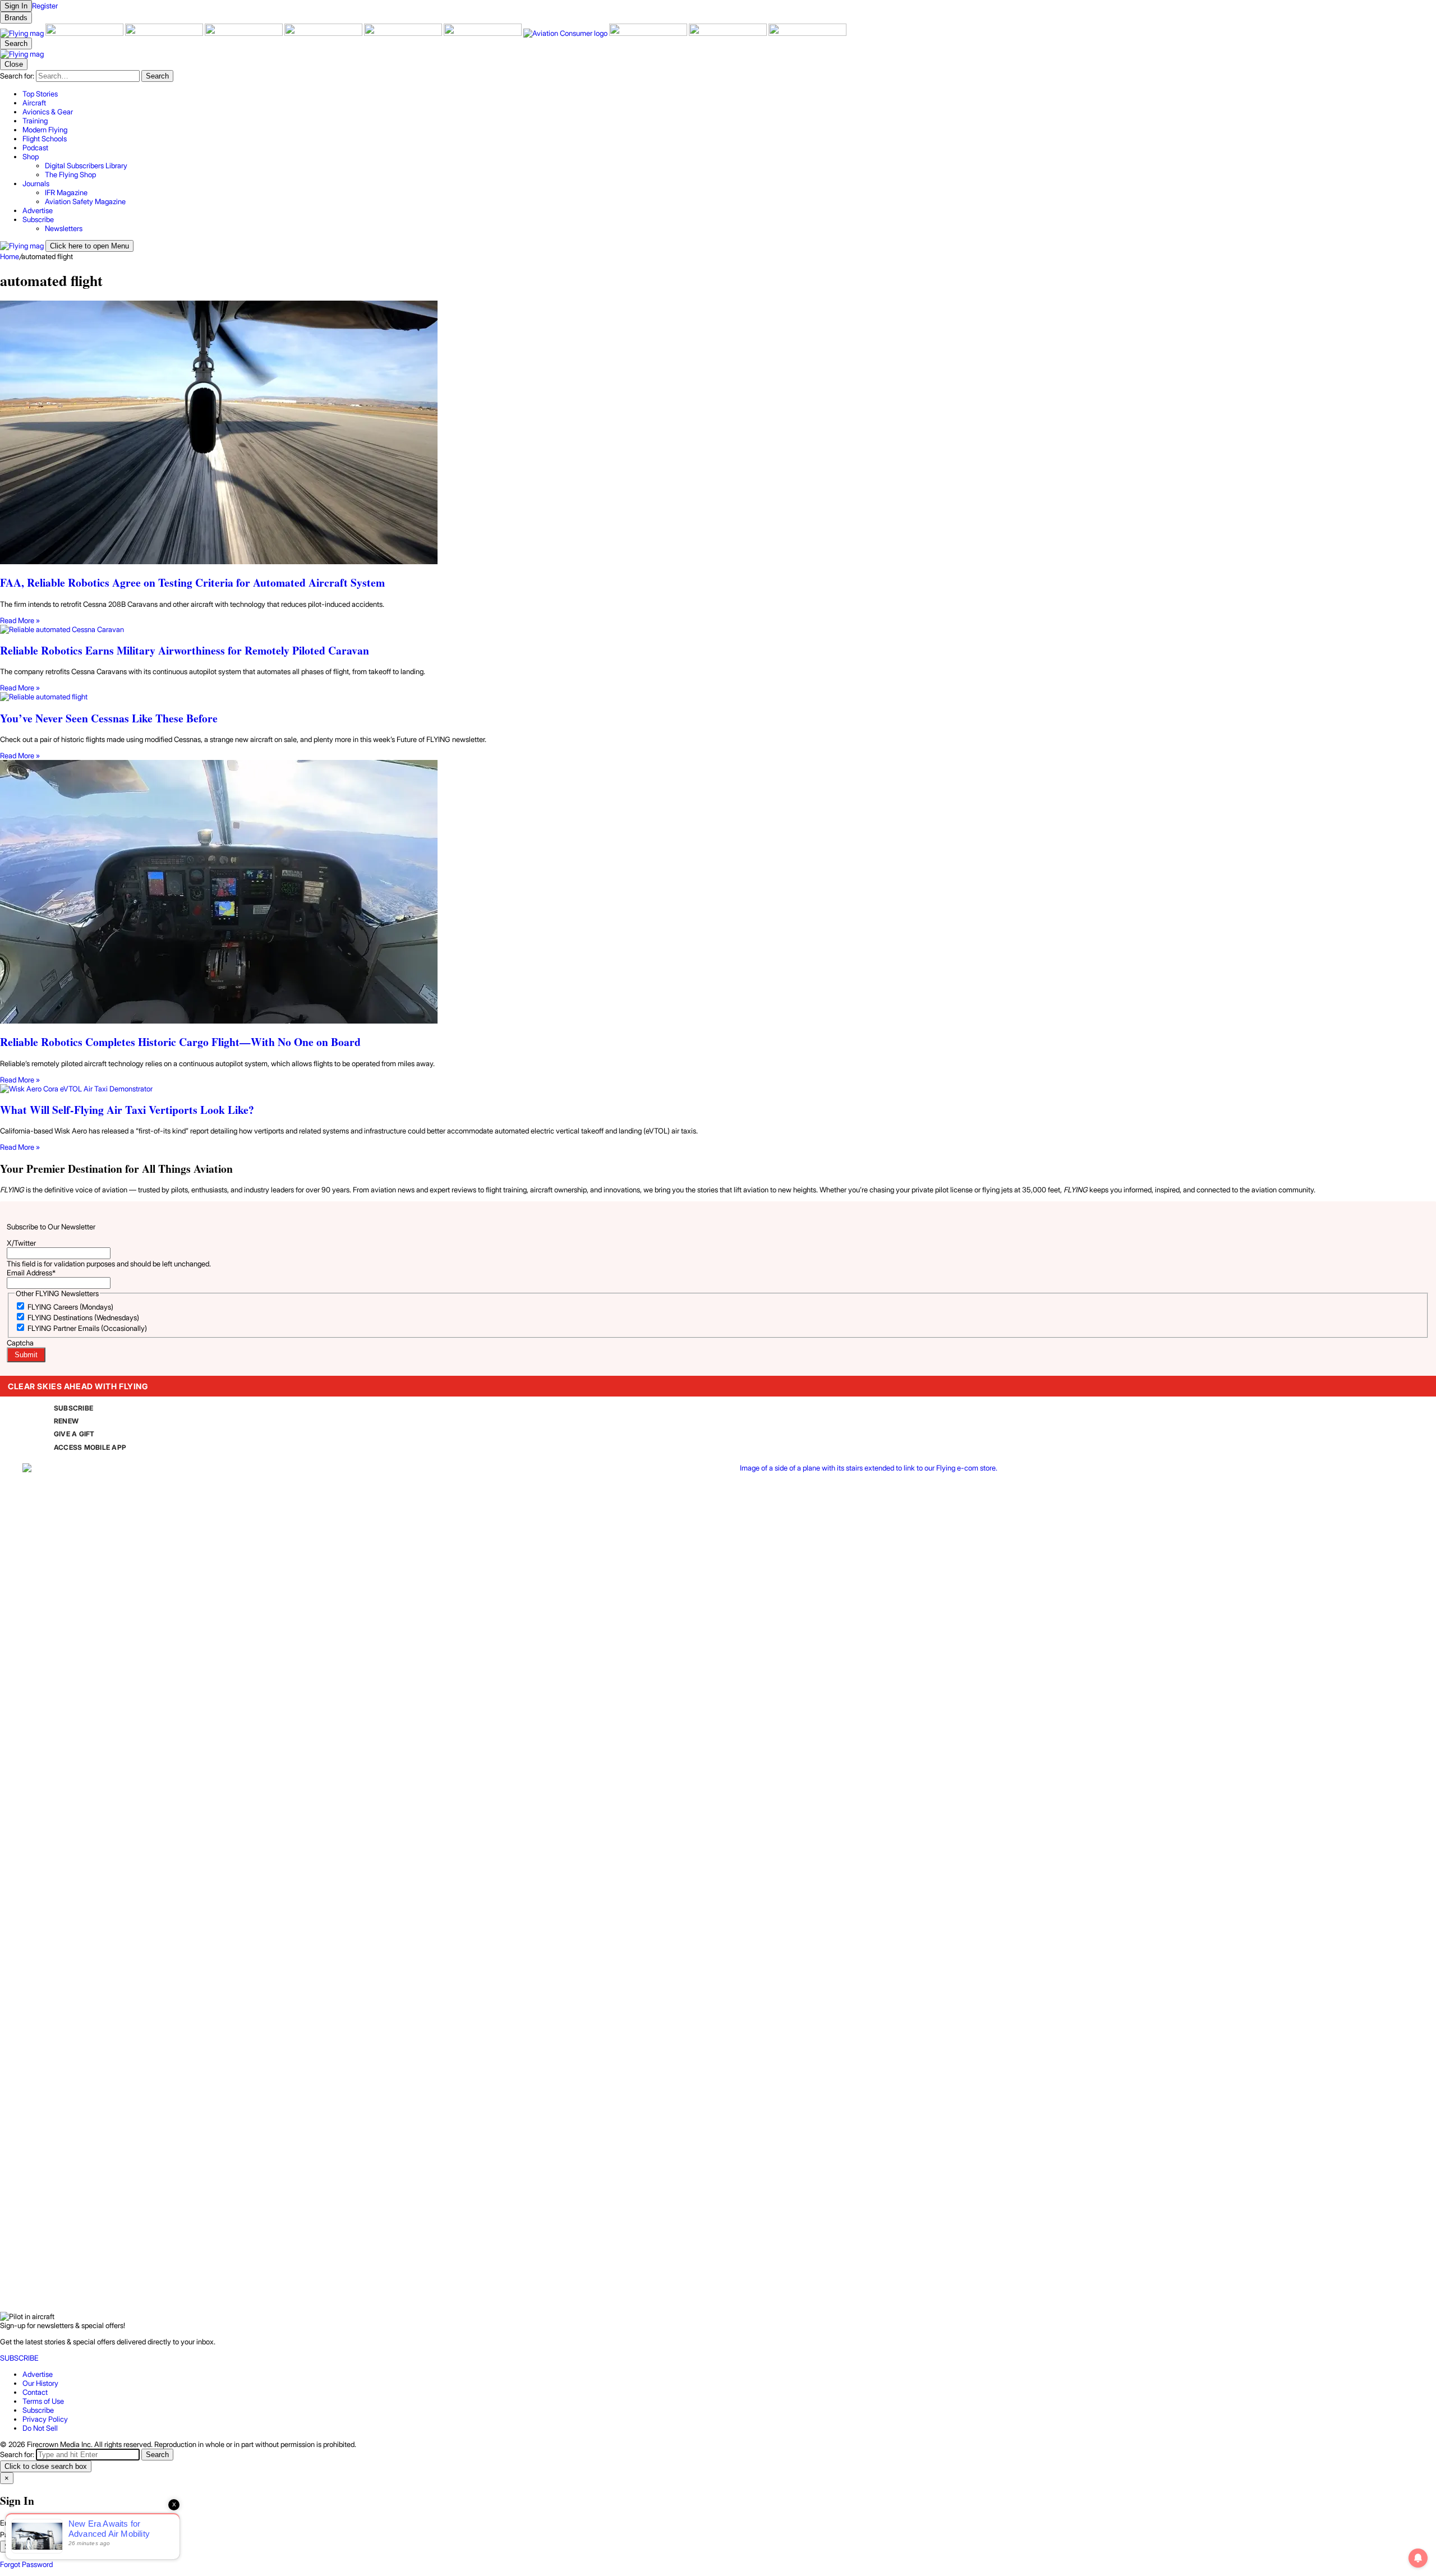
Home (10, 256)
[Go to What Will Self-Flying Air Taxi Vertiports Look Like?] (718, 1089)
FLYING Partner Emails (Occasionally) (87, 1328)
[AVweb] (245, 33)
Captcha (20, 1343)
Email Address (31, 1273)
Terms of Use (43, 2401)
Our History (40, 2383)
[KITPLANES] (404, 33)
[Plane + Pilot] (484, 33)
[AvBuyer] (324, 33)
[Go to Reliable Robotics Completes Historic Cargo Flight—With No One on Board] (718, 893)
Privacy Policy (45, 2419)
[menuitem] (729, 94)
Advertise (38, 2374)
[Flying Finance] (649, 33)
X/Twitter (21, 1243)
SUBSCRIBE (73, 1408)
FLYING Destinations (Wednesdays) (83, 1317)
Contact (35, 2392)
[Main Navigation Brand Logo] (22, 54)
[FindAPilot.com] (729, 33)
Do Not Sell (40, 2428)
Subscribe (38, 2410)
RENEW (66, 1421)
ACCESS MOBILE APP (90, 1447)
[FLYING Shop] (807, 33)
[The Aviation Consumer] (566, 33)
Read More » (20, 620)
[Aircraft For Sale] (85, 33)
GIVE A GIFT (74, 1434)
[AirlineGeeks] (165, 33)
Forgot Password (26, 2564)
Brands (16, 18)
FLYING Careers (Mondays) (70, 1307)
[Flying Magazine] (23, 33)
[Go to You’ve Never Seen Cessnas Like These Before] (718, 697)
